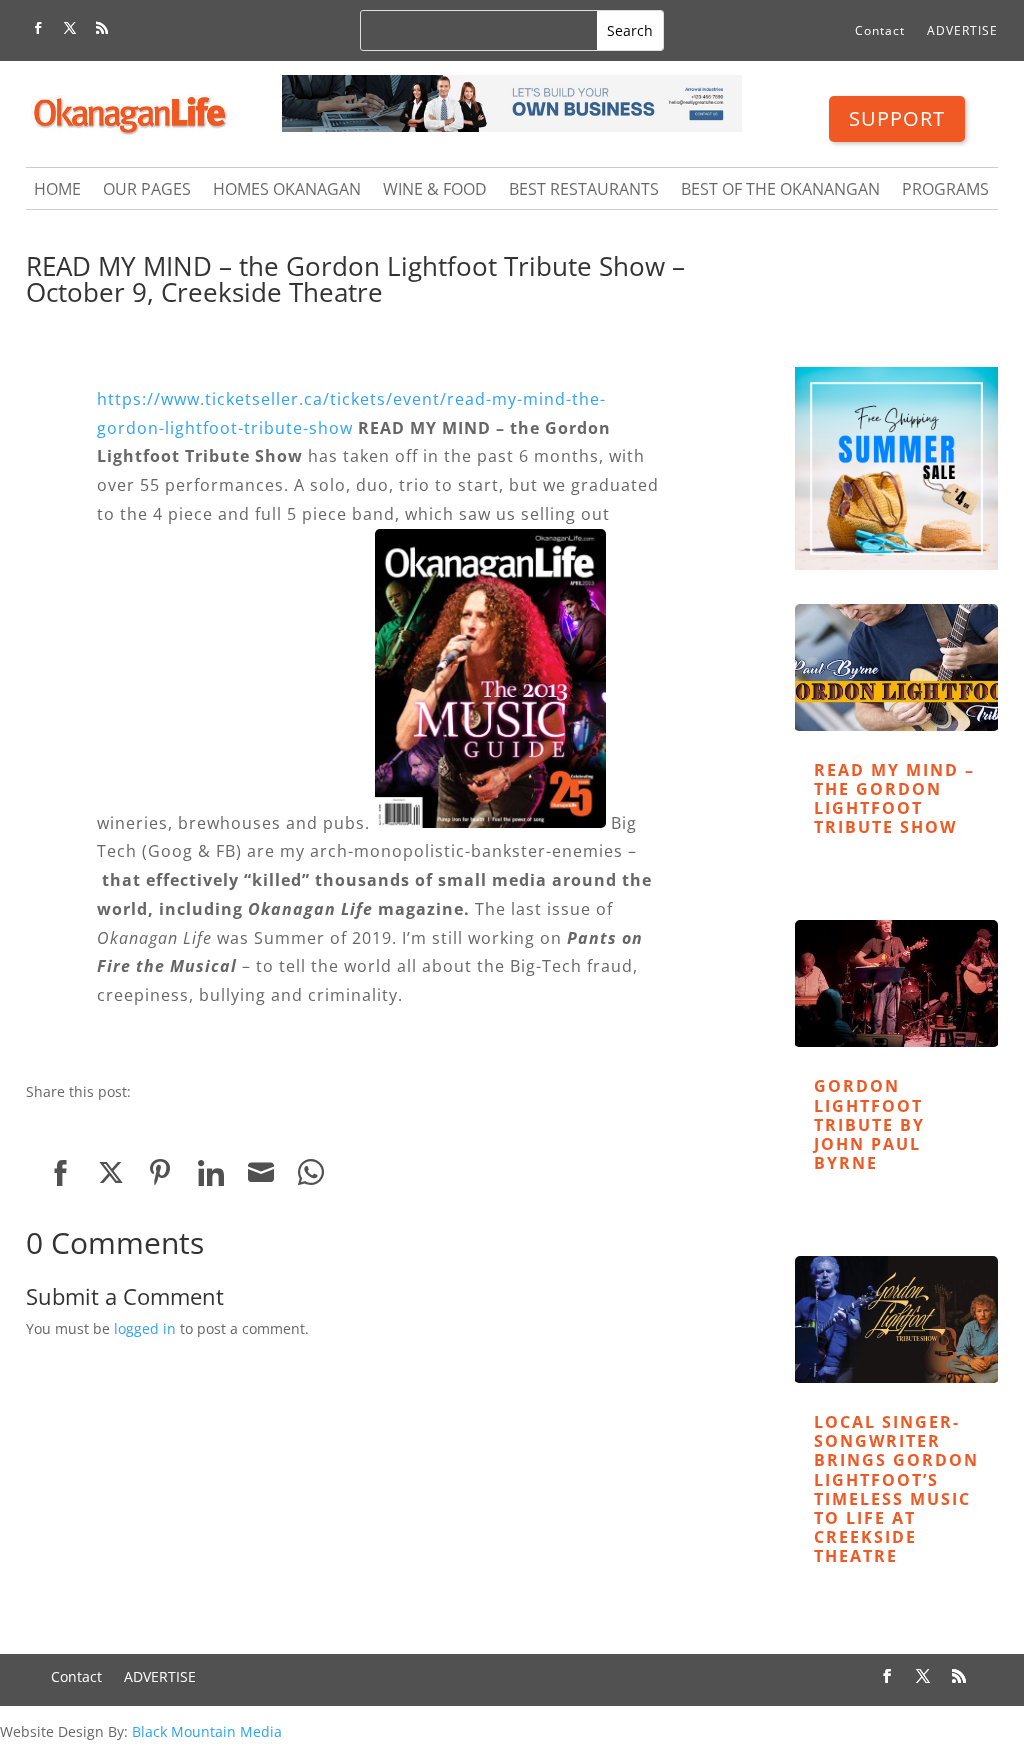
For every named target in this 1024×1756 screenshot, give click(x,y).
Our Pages (147, 191)
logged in (145, 1328)
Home (57, 191)
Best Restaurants (584, 191)
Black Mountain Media (207, 1731)
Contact (880, 31)
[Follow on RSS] (102, 28)
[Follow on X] (70, 28)
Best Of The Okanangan (780, 191)
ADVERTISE (962, 31)
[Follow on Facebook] (38, 28)
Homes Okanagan (287, 191)
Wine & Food (435, 191)
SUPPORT (897, 118)
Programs (945, 191)
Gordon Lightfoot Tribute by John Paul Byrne (869, 1124)
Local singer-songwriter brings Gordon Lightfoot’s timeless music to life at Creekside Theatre (896, 1489)
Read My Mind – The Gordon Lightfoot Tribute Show (894, 799)
